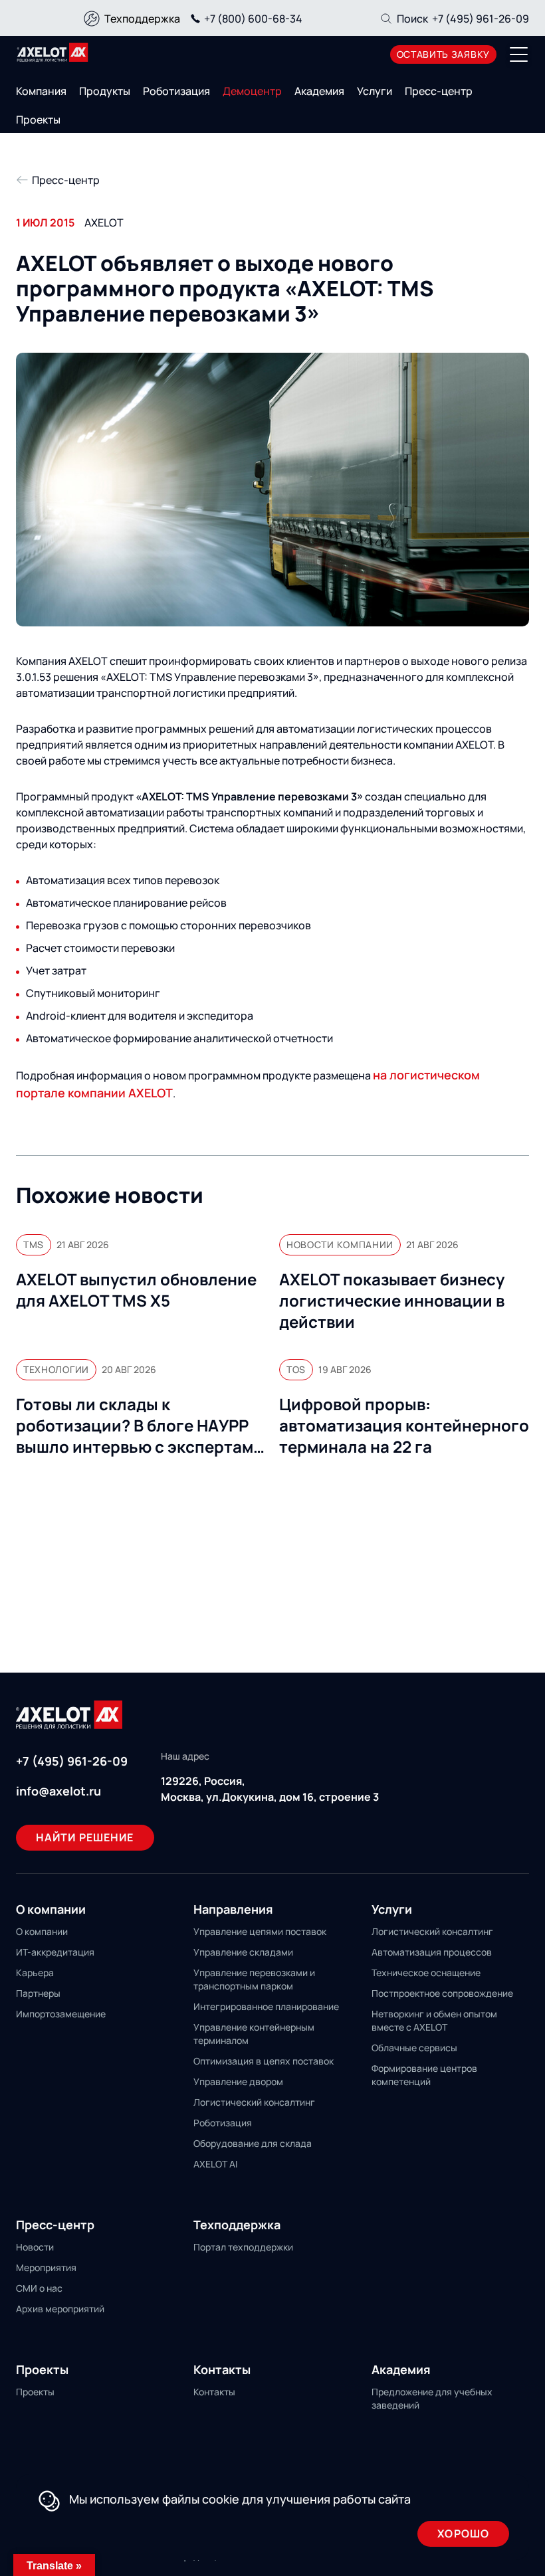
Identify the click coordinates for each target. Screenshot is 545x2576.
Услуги (375, 91)
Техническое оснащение (426, 1973)
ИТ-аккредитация (55, 1952)
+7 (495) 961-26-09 (481, 19)
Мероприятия (46, 2267)
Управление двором (238, 2081)
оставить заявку (444, 54)
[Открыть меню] (519, 54)
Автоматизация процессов (432, 1952)
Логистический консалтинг (254, 2102)
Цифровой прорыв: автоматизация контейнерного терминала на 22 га (404, 1426)
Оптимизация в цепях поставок (264, 2061)
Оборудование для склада (253, 2143)
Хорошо (463, 2533)
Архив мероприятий (60, 2309)
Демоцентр (252, 91)
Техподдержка (142, 19)
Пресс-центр (439, 91)
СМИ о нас (39, 2288)
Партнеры (38, 1993)
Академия (319, 91)
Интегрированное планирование (266, 2006)
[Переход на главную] (53, 52)
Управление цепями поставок (260, 1931)
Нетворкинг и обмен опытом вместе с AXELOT (434, 2020)
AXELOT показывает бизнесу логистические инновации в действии (392, 1301)
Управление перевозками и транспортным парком (254, 1979)
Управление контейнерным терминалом (254, 2034)
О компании (42, 1931)
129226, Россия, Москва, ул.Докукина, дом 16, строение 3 (270, 1789)
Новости (35, 2247)
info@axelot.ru (58, 1791)
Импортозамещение (61, 2014)
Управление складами (243, 1952)
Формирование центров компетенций (424, 2075)
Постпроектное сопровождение (442, 1993)
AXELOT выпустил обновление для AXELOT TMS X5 (136, 1290)
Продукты (105, 91)
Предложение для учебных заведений (432, 2398)
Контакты (214, 2392)
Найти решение (85, 1837)
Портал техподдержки (243, 2247)
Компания (41, 91)
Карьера (35, 1973)
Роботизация (176, 91)
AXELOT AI (215, 2164)
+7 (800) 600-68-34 (253, 19)
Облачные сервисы (414, 2048)
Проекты (38, 120)
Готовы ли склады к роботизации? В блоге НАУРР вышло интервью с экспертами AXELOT (140, 1426)
